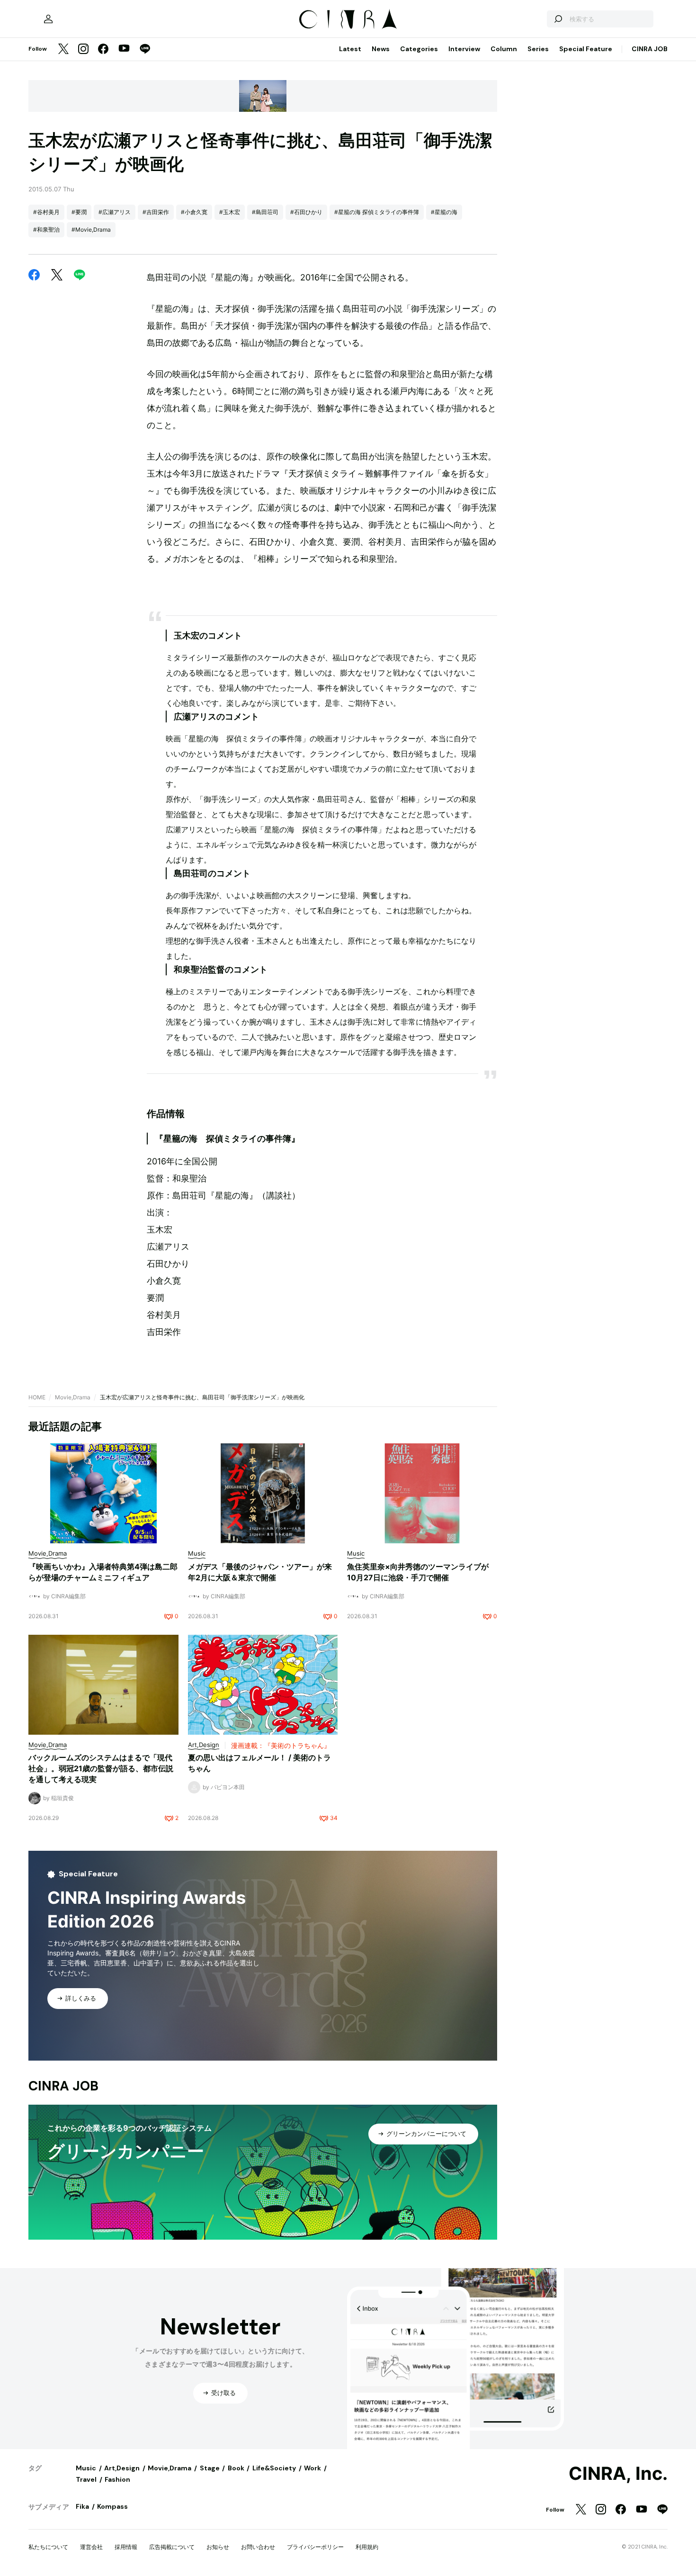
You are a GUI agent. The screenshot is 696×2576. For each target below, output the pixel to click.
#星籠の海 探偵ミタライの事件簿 (377, 212)
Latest (350, 49)
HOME (37, 1397)
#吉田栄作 (156, 212)
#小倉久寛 (194, 212)
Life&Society (274, 2468)
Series (538, 49)
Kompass (112, 2506)
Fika (82, 2506)
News (381, 49)
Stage (210, 2468)
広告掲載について (172, 2547)
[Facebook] (103, 50)
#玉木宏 (230, 212)
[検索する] (558, 19)
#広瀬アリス (115, 212)
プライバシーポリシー (315, 2547)
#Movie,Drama (91, 230)
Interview (464, 49)
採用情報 (126, 2547)
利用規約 (367, 2547)
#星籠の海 (444, 212)
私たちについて (48, 2547)
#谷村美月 (46, 212)
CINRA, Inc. (618, 2474)
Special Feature (586, 49)
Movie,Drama (73, 1397)
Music (86, 2468)
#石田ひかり (306, 212)
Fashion (117, 2479)
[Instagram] (83, 50)
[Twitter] (63, 50)
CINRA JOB (650, 49)
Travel (86, 2479)
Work (312, 2468)
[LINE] (145, 50)
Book (236, 2468)
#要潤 (79, 212)
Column (504, 49)
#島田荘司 (265, 212)
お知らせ (218, 2547)
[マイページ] (48, 19)
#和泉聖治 (46, 230)
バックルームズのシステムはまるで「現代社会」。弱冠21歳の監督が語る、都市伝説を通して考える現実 (101, 1768)
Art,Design (122, 2468)
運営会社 (91, 2547)
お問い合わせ (258, 2547)
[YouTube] (124, 49)
